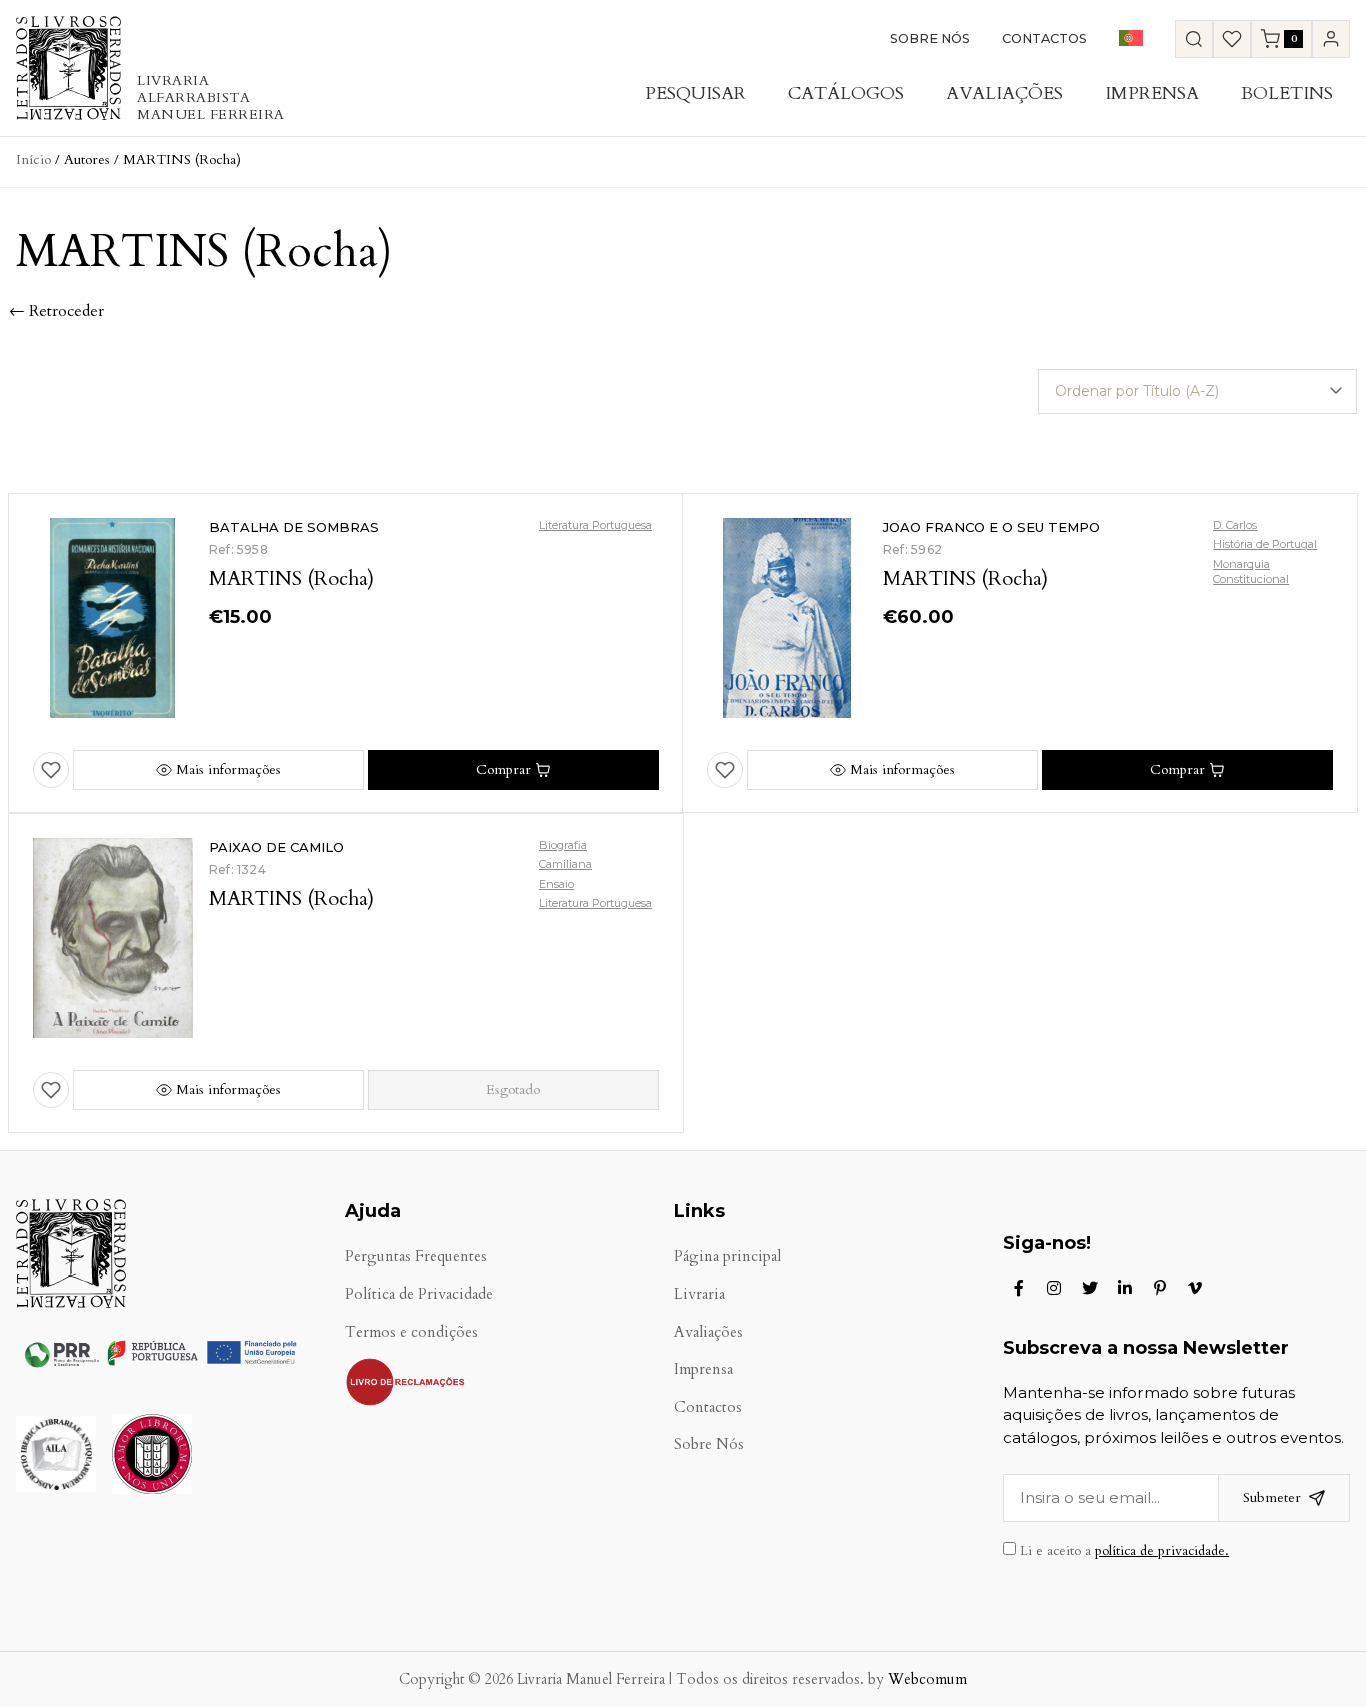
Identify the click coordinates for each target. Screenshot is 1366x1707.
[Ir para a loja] (1194, 39)
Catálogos (846, 93)
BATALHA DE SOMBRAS (294, 527)
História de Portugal (1265, 544)
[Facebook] (1019, 1288)
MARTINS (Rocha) (291, 578)
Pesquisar (695, 93)
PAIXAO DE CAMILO (276, 847)
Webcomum (927, 1679)
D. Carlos (1235, 525)
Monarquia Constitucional (1251, 571)
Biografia (563, 845)
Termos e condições (411, 1332)
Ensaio (556, 884)
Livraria (699, 1294)
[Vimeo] (1195, 1288)
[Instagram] (1054, 1288)
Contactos (1044, 38)
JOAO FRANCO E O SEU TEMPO (991, 527)
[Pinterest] (1160, 1288)
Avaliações (1004, 93)
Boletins (1287, 93)
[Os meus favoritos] (1232, 39)
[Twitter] (1090, 1288)
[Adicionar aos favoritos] (51, 770)
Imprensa (1152, 93)
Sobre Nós (930, 38)
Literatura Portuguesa (595, 525)
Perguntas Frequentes (416, 1256)
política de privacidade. (1162, 1551)
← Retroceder (56, 311)
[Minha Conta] (1331, 39)
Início (33, 159)
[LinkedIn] (1125, 1288)
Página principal (727, 1256)
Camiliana (565, 864)
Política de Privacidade (419, 1294)
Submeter (1272, 1497)
